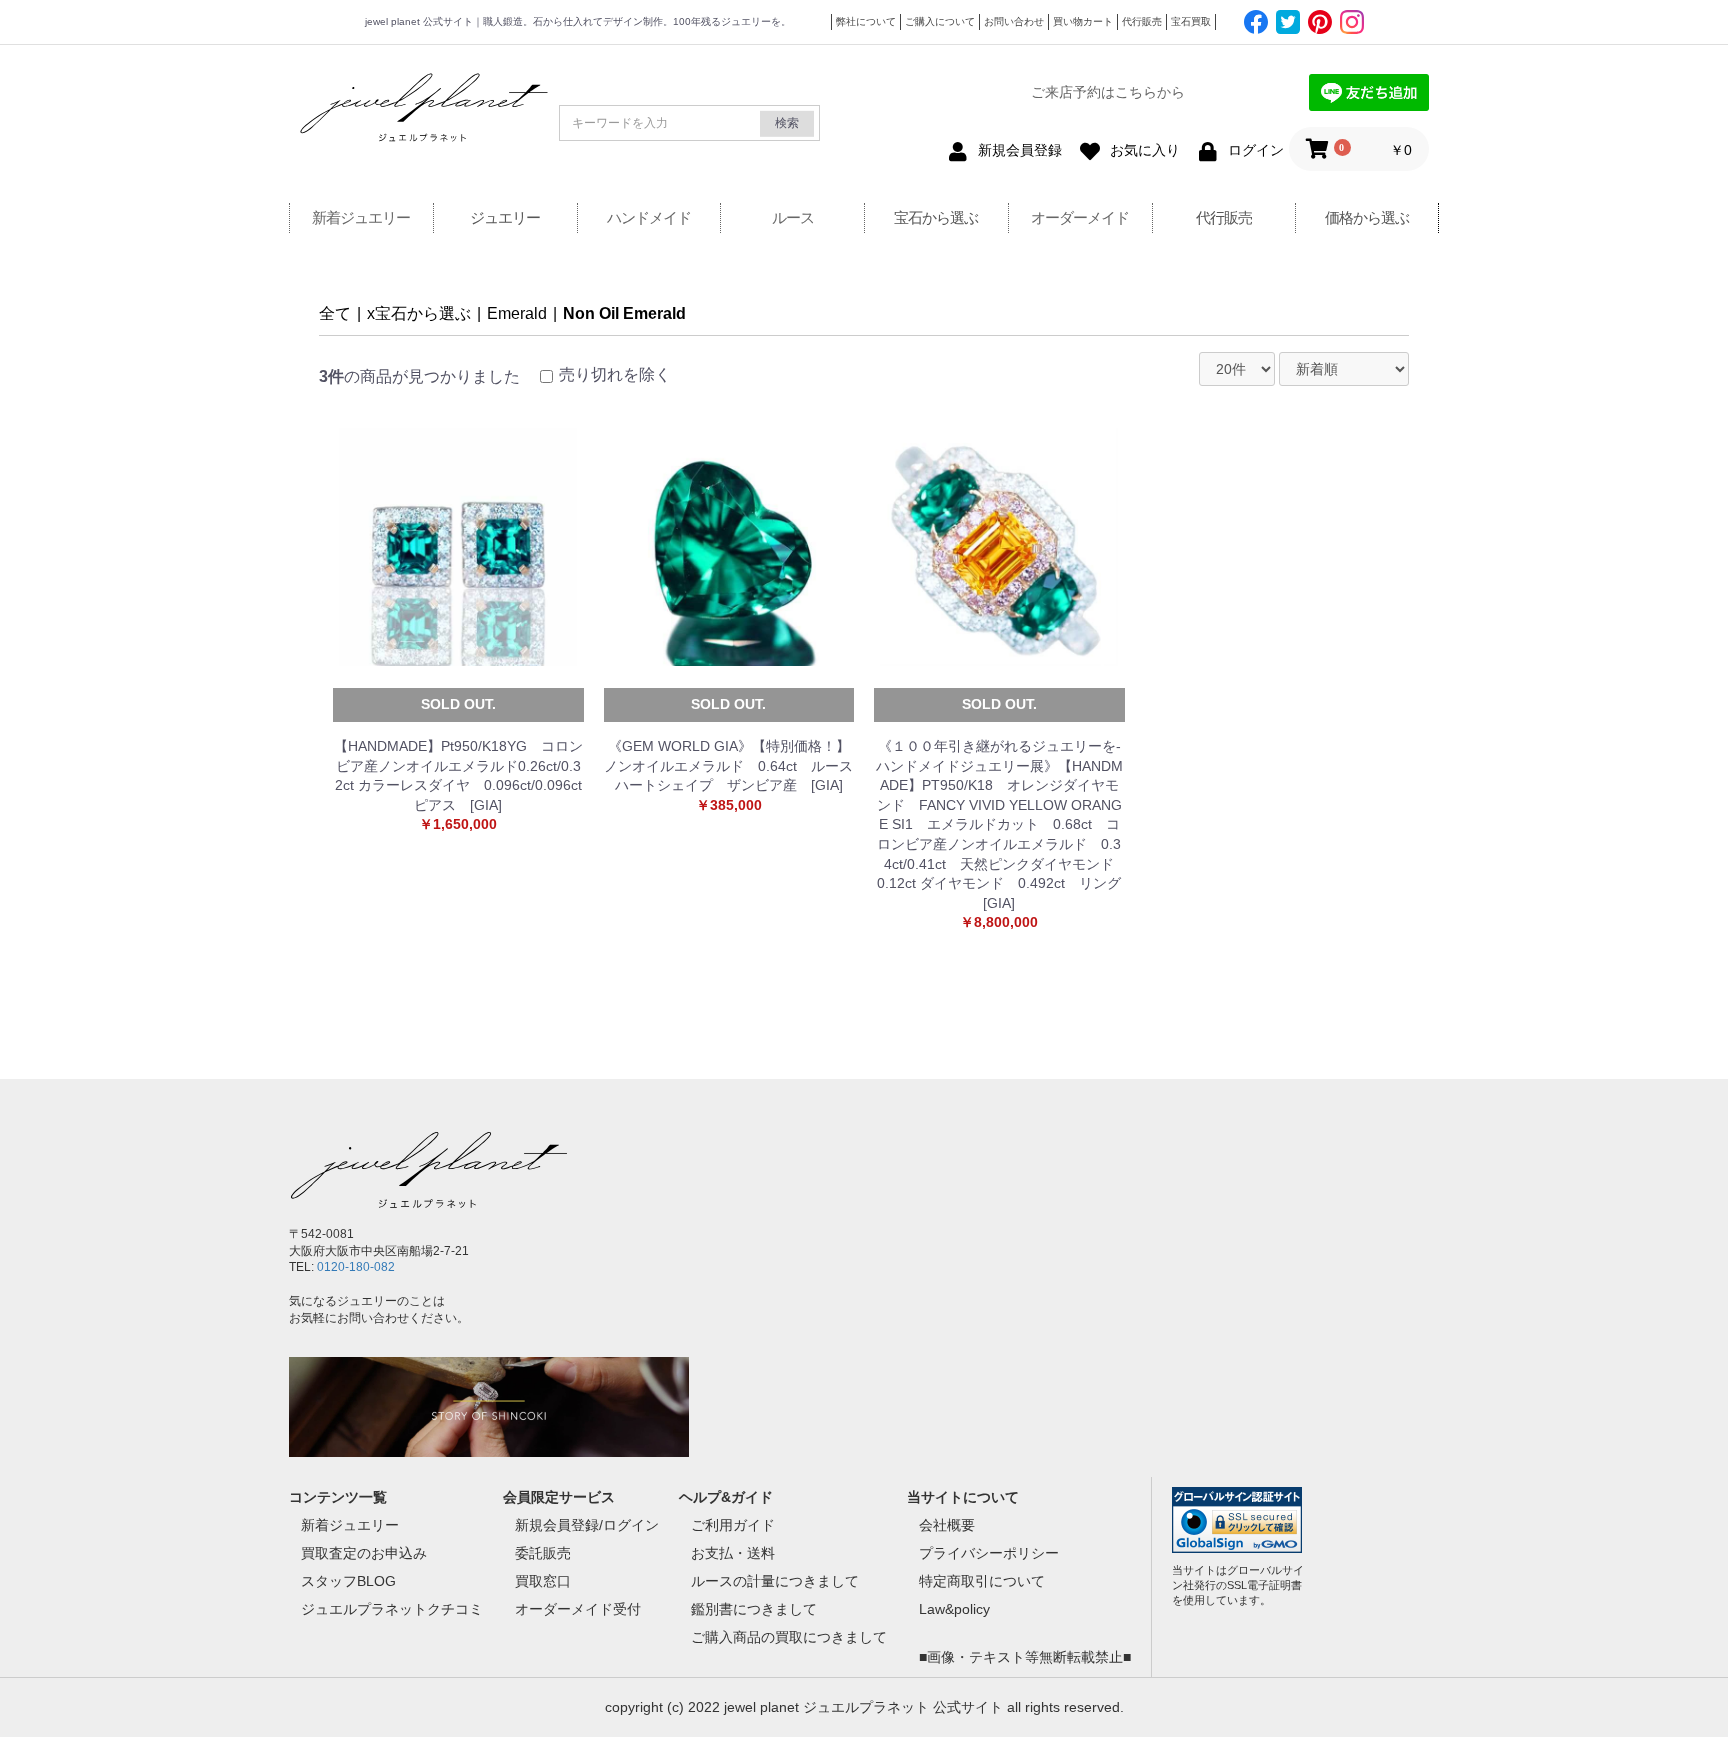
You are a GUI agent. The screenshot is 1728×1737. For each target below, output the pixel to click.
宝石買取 (1191, 21)
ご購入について (940, 21)
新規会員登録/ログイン (587, 1525)
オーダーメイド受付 (578, 1609)
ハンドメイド (649, 217)
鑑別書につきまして (754, 1609)
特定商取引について (982, 1581)
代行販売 (1142, 21)
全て (335, 313)
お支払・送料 (733, 1553)
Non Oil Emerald (624, 313)
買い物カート (1083, 21)
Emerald (517, 313)
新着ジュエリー (361, 217)
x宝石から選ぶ (419, 313)
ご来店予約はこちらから (1108, 92)
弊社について (866, 21)
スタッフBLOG (348, 1581)
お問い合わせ (1014, 21)
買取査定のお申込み (364, 1553)
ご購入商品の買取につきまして (789, 1637)
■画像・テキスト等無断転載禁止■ (1025, 1657)
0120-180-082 (356, 1267)
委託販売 (543, 1553)
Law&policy (954, 1609)
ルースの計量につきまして (775, 1581)
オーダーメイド (1080, 217)
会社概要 (947, 1525)
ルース (793, 217)
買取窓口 (543, 1581)
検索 (787, 123)
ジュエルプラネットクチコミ (392, 1609)
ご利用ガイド (733, 1525)
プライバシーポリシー (989, 1553)
